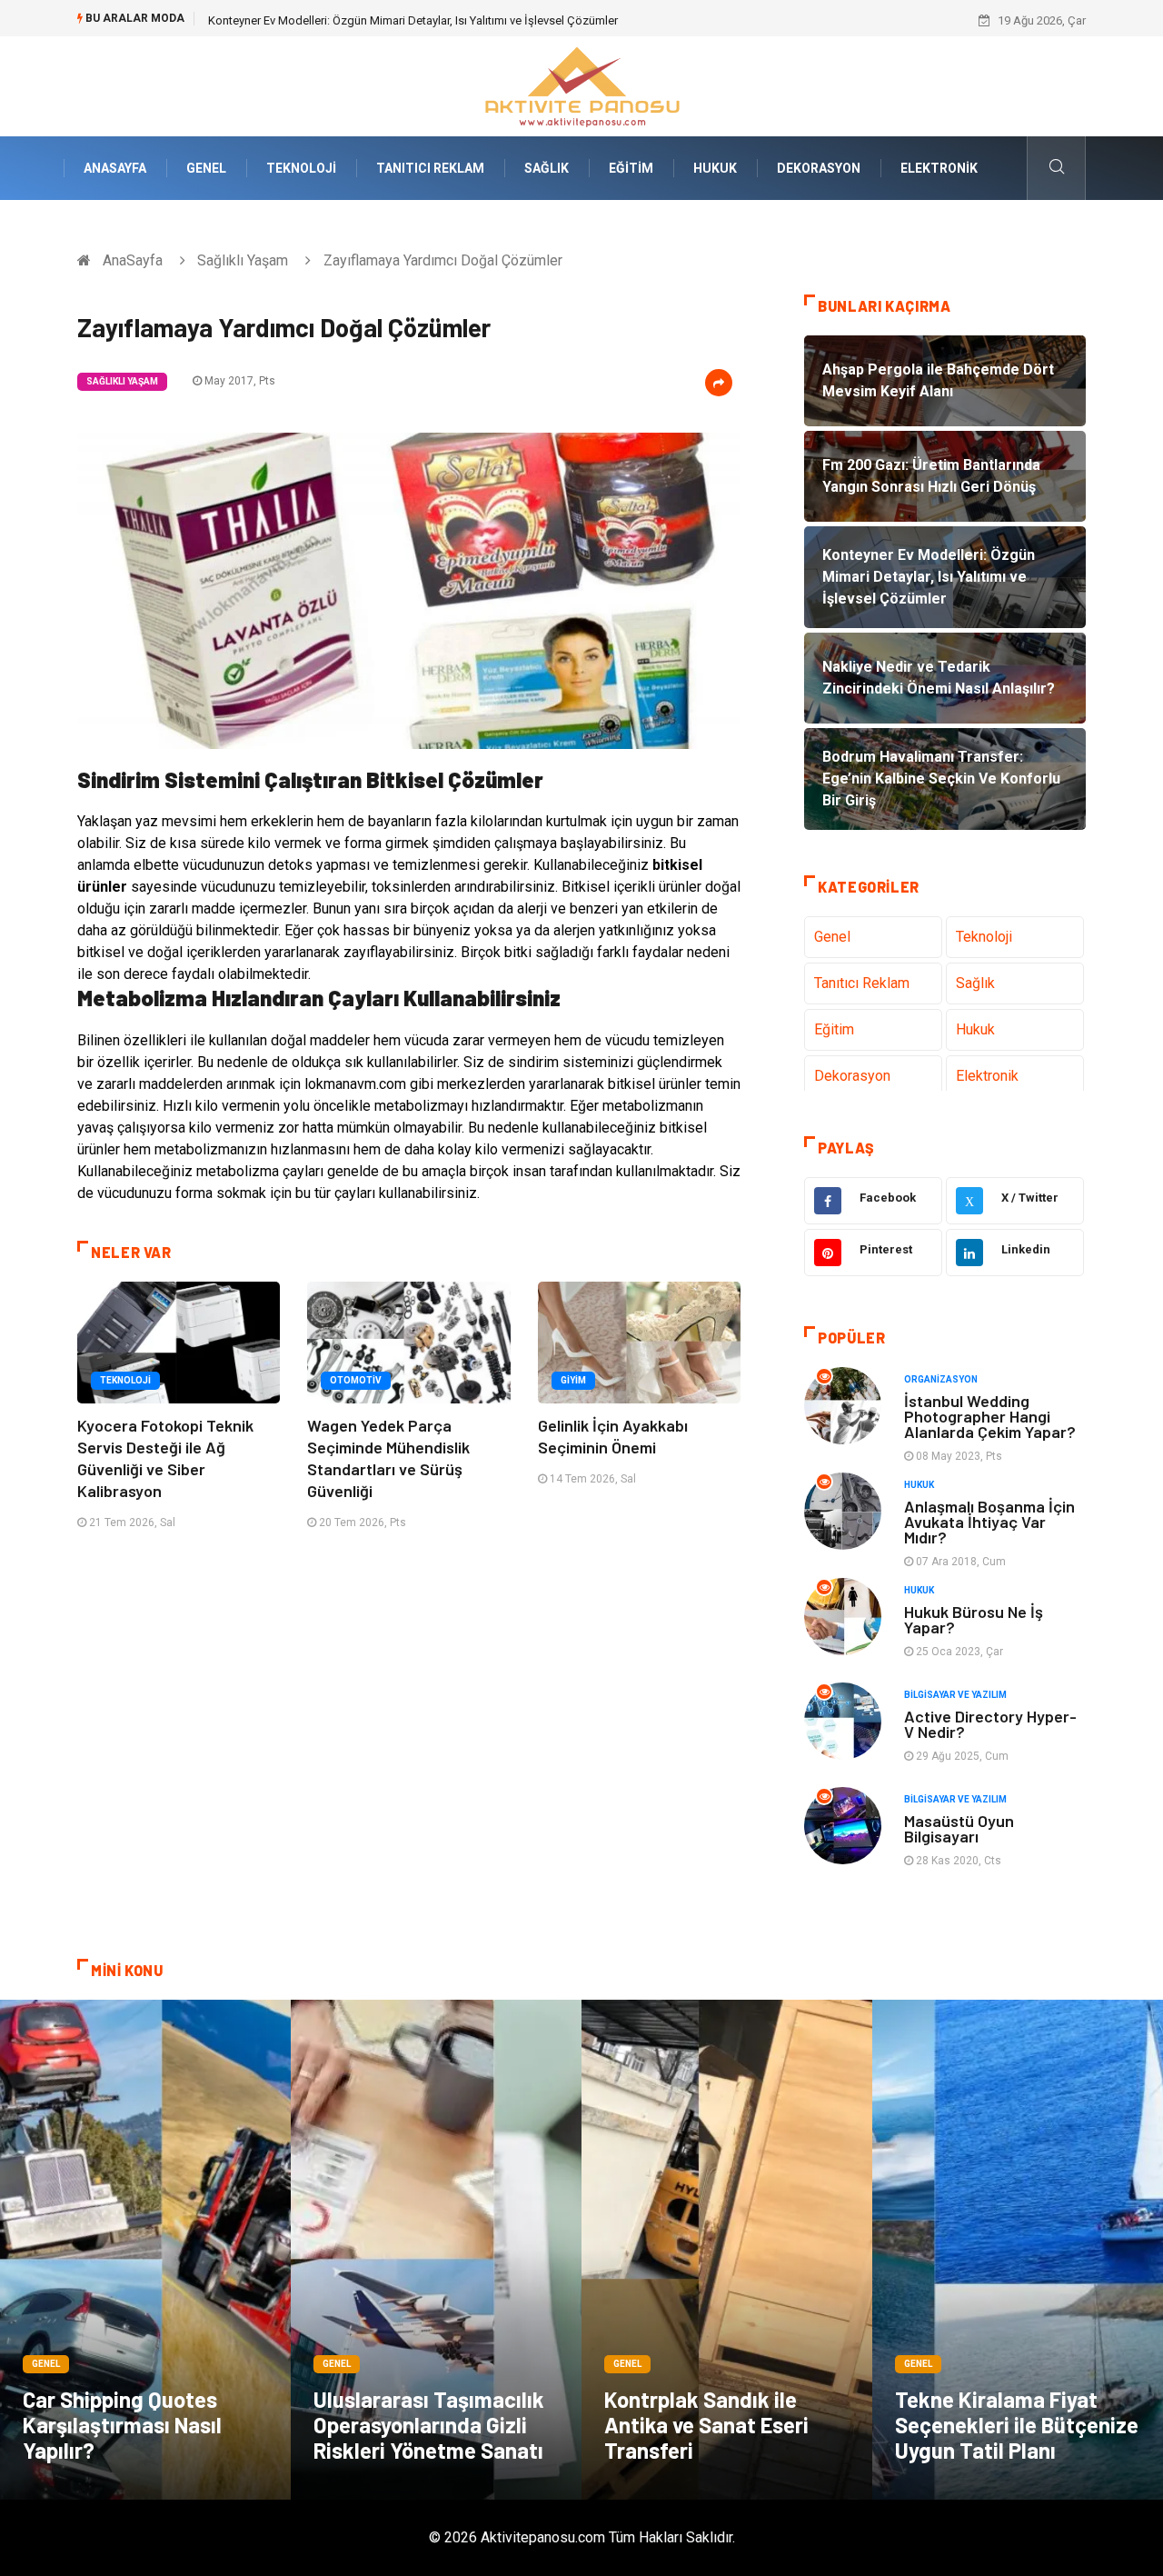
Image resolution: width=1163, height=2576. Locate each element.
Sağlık (547, 168)
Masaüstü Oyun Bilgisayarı (959, 1828)
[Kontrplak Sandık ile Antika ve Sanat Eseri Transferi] (727, 2250)
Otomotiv (356, 1380)
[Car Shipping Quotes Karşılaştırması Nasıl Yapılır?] (145, 2250)
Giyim (573, 1380)
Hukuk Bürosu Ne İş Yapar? (974, 1619)
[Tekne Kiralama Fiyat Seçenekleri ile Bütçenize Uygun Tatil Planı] (1018, 2250)
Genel (206, 168)
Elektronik (939, 168)
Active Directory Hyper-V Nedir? (990, 1724)
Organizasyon (941, 1379)
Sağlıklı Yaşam (243, 260)
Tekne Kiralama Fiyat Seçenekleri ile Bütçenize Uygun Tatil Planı (1017, 2425)
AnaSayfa (115, 168)
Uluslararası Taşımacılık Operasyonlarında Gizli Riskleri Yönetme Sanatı (429, 2425)
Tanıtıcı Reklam (430, 168)
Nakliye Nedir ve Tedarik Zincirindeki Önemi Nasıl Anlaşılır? (360, 20)
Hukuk (715, 168)
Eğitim (631, 168)
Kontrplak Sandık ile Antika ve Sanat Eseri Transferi (706, 2425)
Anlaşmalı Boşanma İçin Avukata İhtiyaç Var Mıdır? (989, 1522)
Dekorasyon (819, 168)
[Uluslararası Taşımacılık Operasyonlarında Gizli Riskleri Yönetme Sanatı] (436, 2250)
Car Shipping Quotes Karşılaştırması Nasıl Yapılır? (122, 2425)
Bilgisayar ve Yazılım (955, 1695)
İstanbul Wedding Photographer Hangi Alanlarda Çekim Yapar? (990, 1416)
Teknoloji (301, 168)
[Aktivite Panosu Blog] (581, 85)
